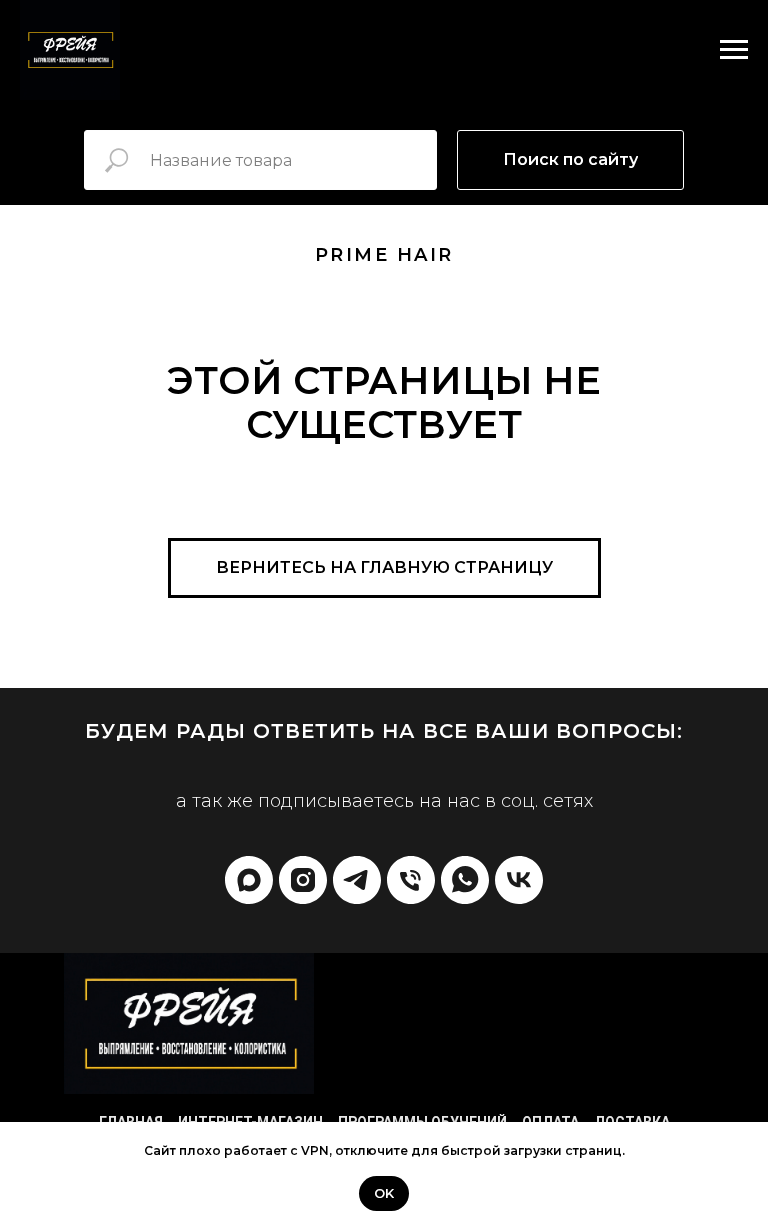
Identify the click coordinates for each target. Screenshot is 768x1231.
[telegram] (357, 880)
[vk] (519, 880)
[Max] (249, 880)
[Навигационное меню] (734, 50)
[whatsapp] (465, 880)
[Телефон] (411, 880)
